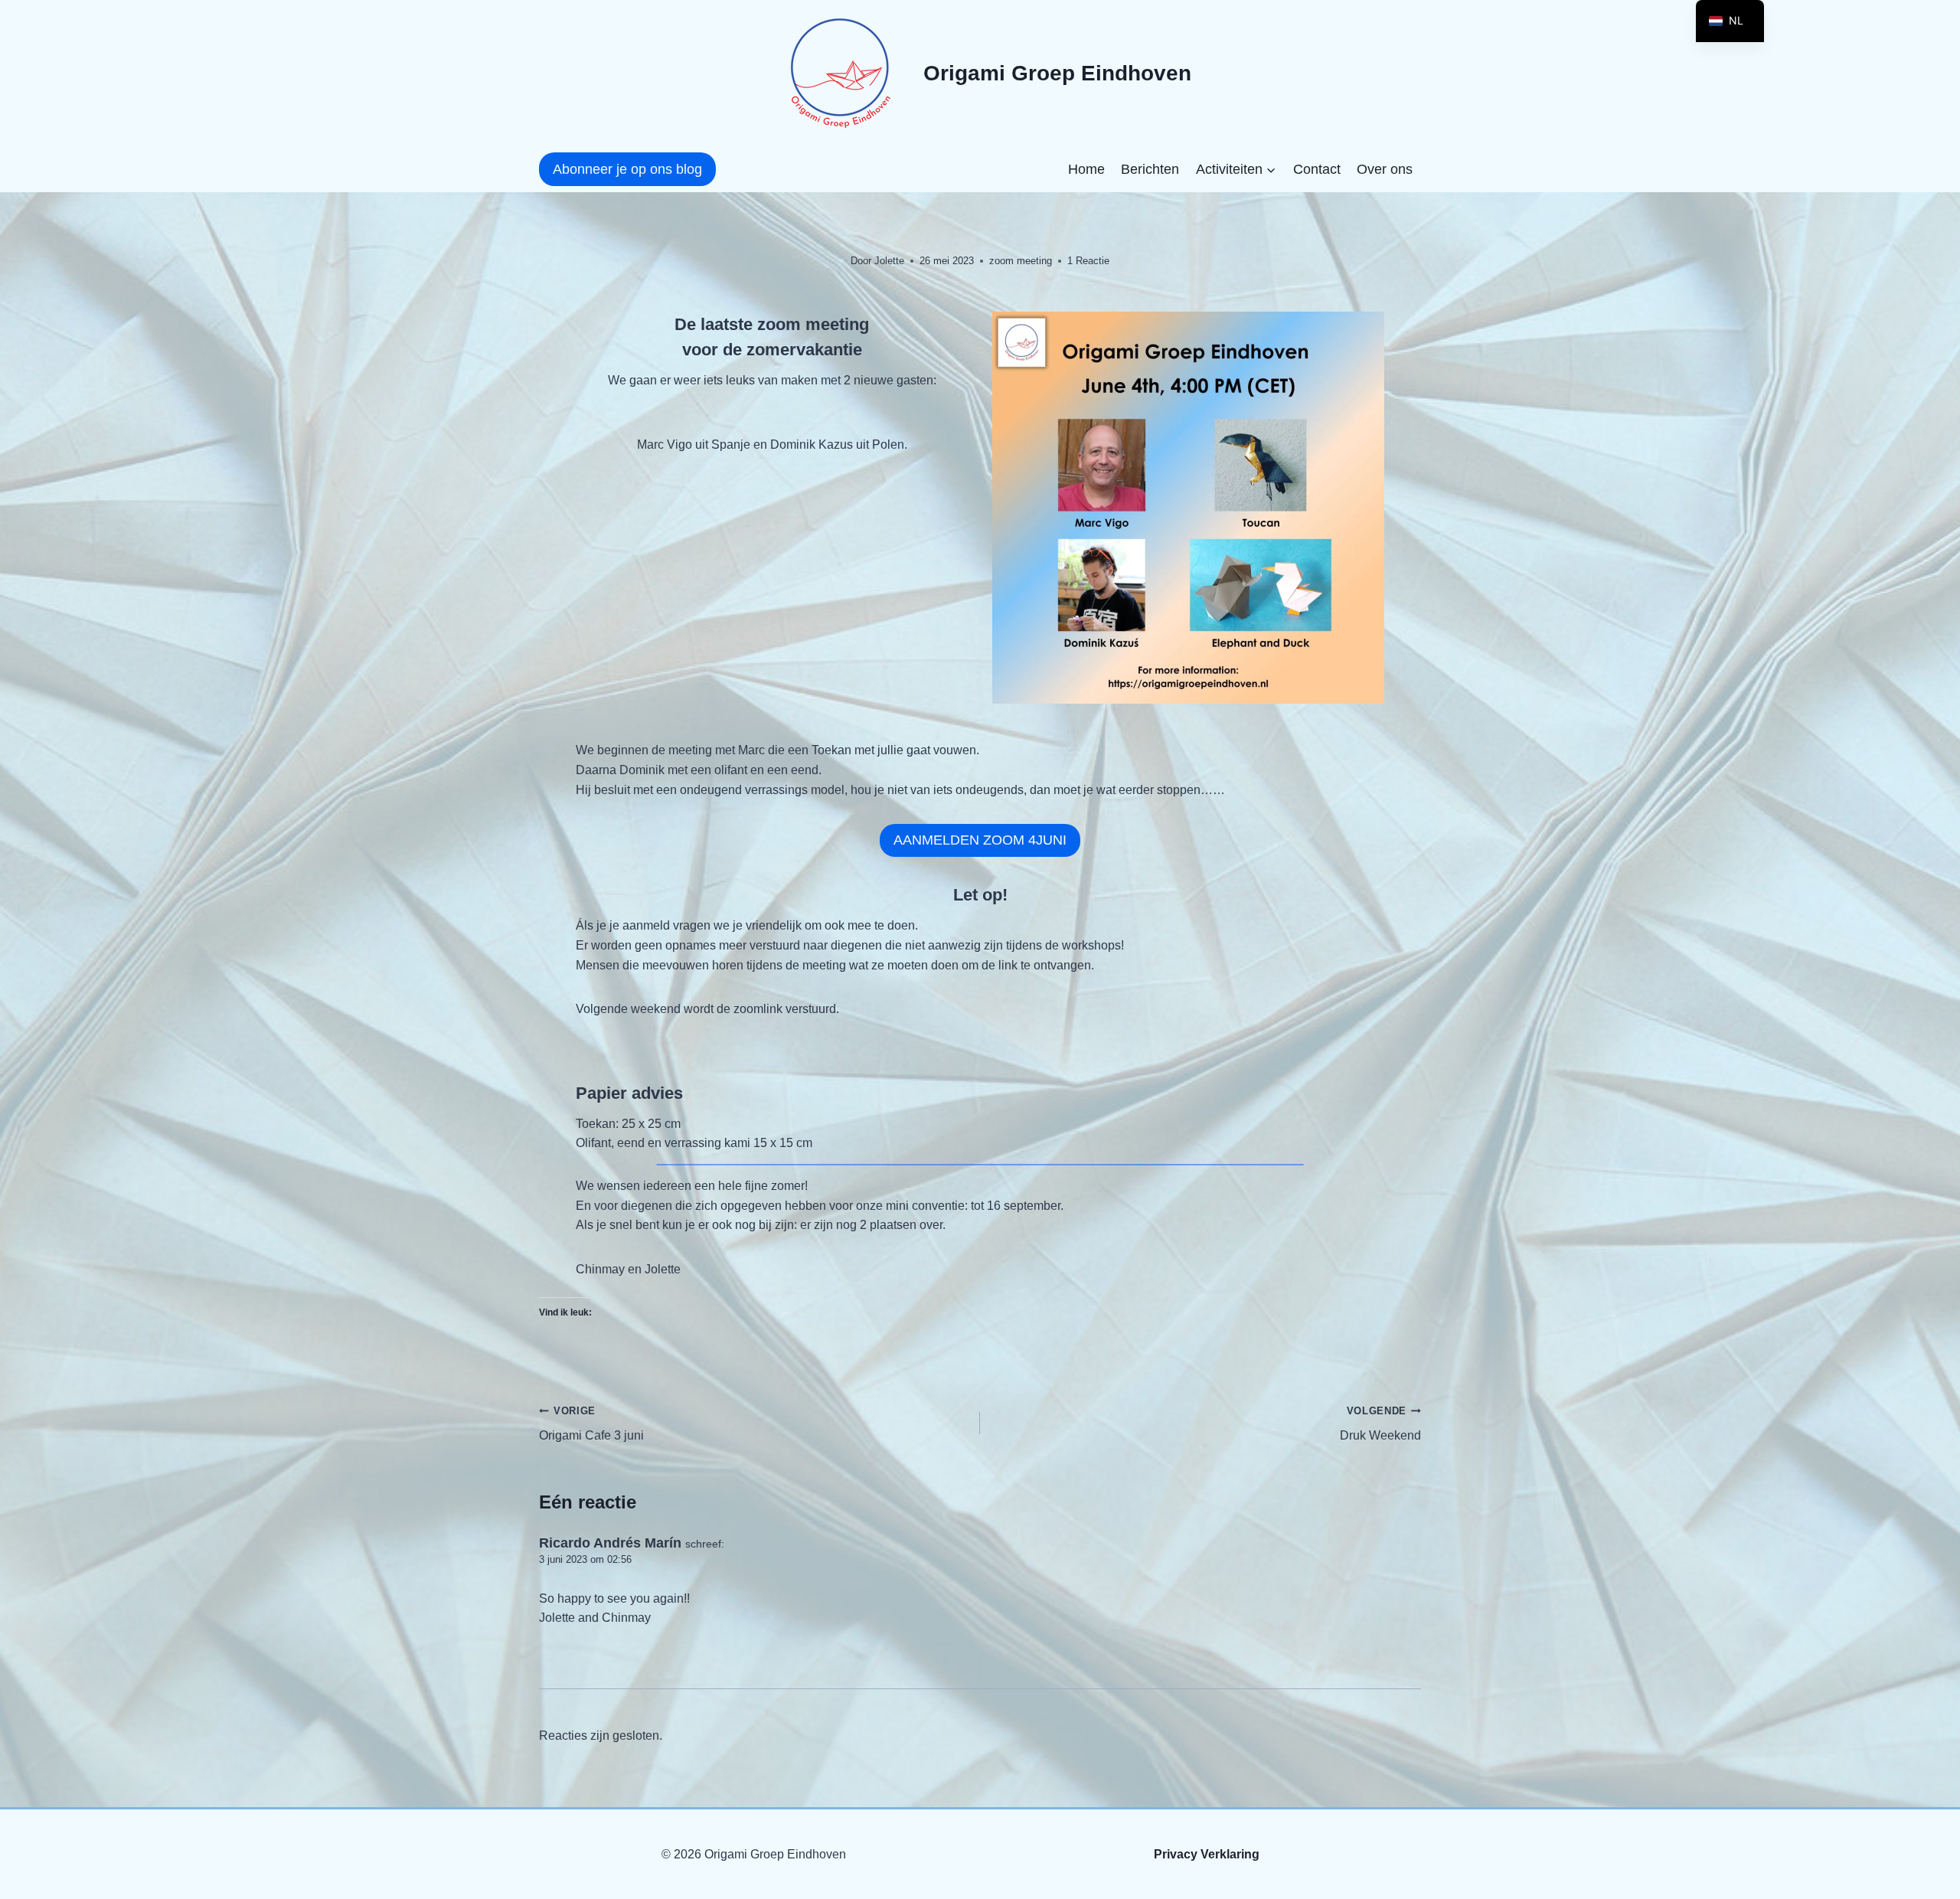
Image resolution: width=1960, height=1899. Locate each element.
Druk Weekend (1380, 1424)
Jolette (889, 261)
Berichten (1150, 169)
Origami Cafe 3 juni (591, 1424)
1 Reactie (1088, 261)
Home (1086, 169)
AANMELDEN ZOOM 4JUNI (980, 840)
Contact (1317, 169)
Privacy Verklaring (1207, 1854)
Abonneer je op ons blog (627, 169)
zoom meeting (1021, 261)
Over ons (1385, 169)
